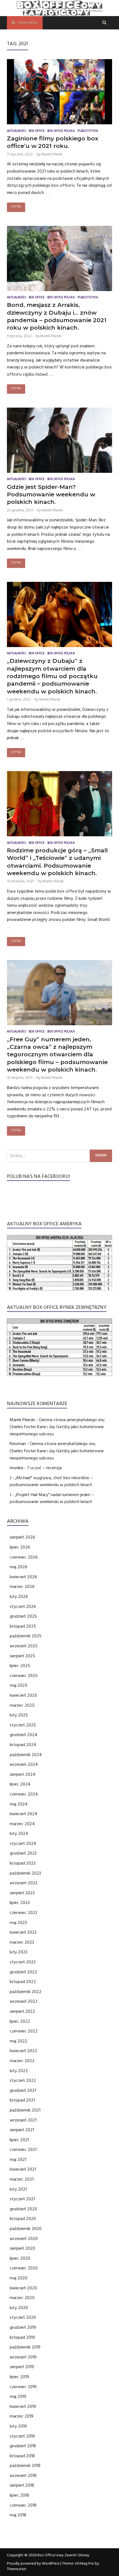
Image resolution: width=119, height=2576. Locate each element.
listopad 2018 (22, 2456)
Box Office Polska (61, 131)
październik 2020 (26, 2229)
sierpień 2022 (22, 2011)
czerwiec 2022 (24, 2031)
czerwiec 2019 (23, 2387)
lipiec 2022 (20, 2021)
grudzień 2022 (23, 1972)
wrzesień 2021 (23, 2120)
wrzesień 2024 (24, 1764)
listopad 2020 (23, 2219)
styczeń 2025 (23, 1725)
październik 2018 (25, 2466)
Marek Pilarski (52, 154)
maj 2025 (19, 1685)
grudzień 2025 (23, 1616)
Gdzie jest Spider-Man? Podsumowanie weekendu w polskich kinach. (51, 494)
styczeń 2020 (23, 2317)
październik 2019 (25, 2347)
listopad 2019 (22, 2337)
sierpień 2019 (22, 2367)
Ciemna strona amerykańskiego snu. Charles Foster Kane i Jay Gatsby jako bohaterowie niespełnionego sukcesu (57, 1427)
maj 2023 (18, 1923)
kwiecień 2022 (23, 2051)
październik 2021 (25, 2110)
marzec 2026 (22, 1587)
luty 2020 (19, 2308)
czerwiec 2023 (23, 1913)
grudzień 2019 (23, 2327)
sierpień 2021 (22, 2130)
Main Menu (28, 23)
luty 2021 (18, 2189)
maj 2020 (19, 2278)
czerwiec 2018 (23, 2505)
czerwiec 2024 (24, 1794)
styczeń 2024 (23, 1843)
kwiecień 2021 (23, 2169)
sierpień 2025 (22, 1656)
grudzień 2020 (23, 2209)
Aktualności (16, 131)
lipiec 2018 (19, 2495)
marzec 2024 (22, 1824)
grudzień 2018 (23, 2446)
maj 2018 (18, 2515)
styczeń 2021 (22, 2199)
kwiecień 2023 (23, 1932)
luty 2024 (19, 1833)
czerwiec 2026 (24, 1557)
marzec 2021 (22, 2179)
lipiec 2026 (20, 1547)
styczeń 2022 (23, 2080)
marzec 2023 (22, 1942)
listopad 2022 (23, 1982)
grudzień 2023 (23, 1853)
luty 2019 (18, 2426)
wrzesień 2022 (24, 2001)
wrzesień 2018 (23, 2476)
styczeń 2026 (23, 1607)
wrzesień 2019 (23, 2357)
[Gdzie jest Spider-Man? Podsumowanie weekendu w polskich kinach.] (59, 441)
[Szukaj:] (59, 1156)
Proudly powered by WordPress (33, 2564)
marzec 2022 (22, 2061)
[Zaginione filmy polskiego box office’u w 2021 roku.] (59, 93)
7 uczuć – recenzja (44, 1468)
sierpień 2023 (22, 1893)
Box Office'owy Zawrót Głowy (63, 2555)
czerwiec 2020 (24, 2268)
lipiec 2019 (19, 2377)
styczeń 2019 (22, 2436)
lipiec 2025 (20, 1666)
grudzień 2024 (24, 1735)
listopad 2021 (22, 2100)
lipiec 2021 (19, 2140)
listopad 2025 (23, 1626)
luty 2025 (19, 1715)
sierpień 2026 (22, 1537)
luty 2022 (19, 2071)
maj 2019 (18, 2396)
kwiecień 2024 (24, 1814)
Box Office (37, 131)
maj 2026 (19, 1567)
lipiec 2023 (20, 1903)
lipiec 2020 (20, 2258)
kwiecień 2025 (23, 1695)
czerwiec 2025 (24, 1676)
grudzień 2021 (23, 2090)
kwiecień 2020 (23, 2288)
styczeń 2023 (23, 1962)
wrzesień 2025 (24, 1646)
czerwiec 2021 (23, 2150)
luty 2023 (19, 1952)
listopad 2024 (23, 1745)
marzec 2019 (22, 2416)
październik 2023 (25, 1873)
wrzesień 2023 (23, 1883)
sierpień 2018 (22, 2485)
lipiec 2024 (20, 1784)
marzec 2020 (22, 2298)
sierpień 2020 (22, 2248)
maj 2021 (18, 2160)
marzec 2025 (22, 1705)
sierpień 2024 (23, 1774)
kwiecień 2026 (23, 1577)
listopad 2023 (23, 1863)
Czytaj (16, 207)
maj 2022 (19, 2041)
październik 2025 (26, 1636)
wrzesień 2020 (24, 2239)
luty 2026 (19, 1597)
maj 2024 (19, 1804)
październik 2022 (26, 1992)
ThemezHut (17, 2569)
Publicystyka (88, 131)
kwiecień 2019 (23, 2406)
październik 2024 (26, 1755)
